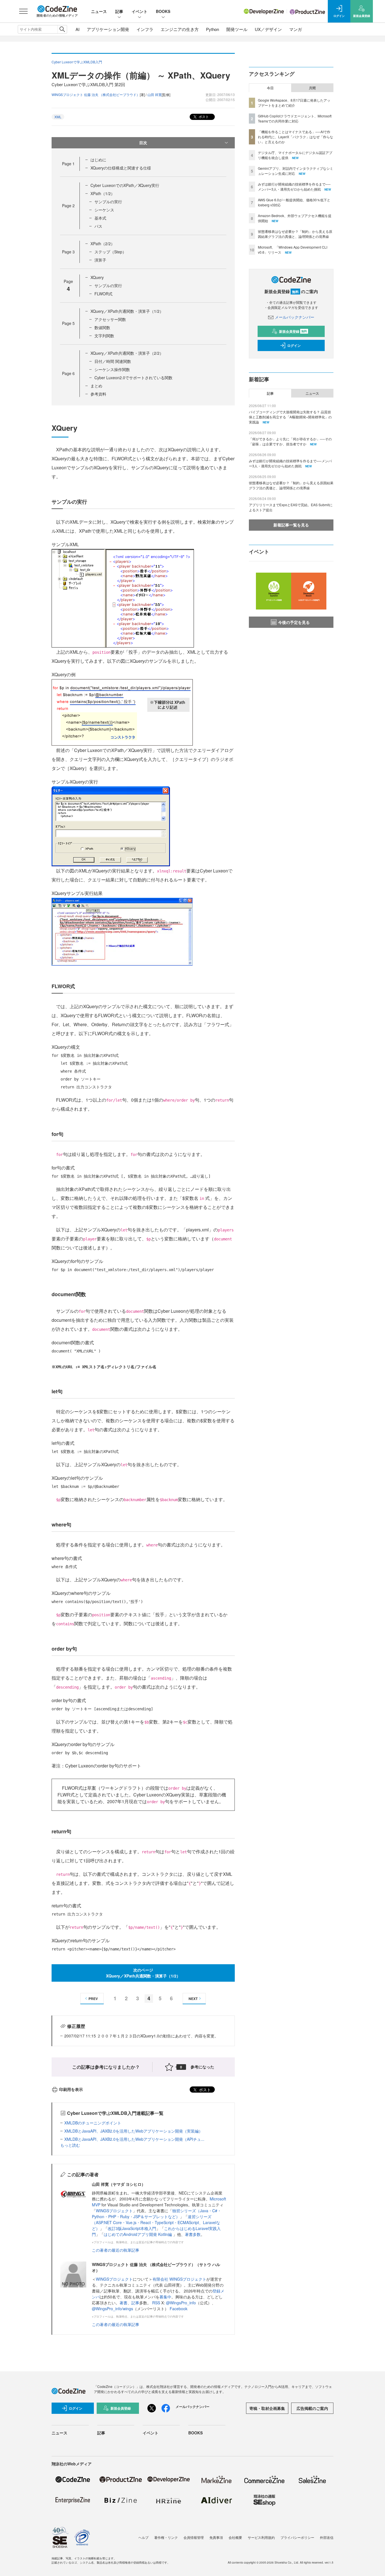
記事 (119, 11)
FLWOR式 (103, 294)
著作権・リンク (166, 2537)
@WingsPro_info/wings (112, 2309)
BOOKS (163, 11)
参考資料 (98, 394)
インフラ (145, 29)
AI (78, 29)
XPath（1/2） (103, 193)
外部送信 (327, 2537)
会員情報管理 (194, 2537)
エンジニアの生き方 (180, 29)
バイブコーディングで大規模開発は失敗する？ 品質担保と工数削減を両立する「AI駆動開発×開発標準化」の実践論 (290, 417)
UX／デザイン (268, 29)
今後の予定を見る (294, 622)
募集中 (165, 2297)
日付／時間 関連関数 (113, 361)
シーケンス (104, 210)
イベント (140, 11)
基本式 (100, 218)
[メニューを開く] (23, 11)
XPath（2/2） (103, 244)
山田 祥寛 (155, 94)
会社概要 (235, 2537)
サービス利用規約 (261, 2537)
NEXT (193, 1999)
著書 (123, 2303)
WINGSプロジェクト (114, 2211)
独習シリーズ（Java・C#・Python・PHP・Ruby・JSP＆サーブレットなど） (157, 2214)
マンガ (296, 29)
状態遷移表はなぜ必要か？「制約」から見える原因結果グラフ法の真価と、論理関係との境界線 (295, 234)
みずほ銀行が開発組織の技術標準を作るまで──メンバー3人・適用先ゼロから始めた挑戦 (294, 187)
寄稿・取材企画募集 (267, 2408)
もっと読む (70, 2145)
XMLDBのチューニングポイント (93, 2123)
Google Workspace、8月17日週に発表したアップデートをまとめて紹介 (294, 103)
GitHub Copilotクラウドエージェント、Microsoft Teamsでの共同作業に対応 (295, 118)
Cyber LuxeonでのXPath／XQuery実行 (125, 185)
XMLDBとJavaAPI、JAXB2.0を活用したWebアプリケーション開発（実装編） (133, 2131)
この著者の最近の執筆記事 (116, 2250)
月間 (312, 88)
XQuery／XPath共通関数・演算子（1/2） (127, 311)
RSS (157, 2303)
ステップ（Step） (110, 252)
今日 (270, 88)
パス (98, 226)
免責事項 (216, 2537)
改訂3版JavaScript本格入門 (132, 2228)
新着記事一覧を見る (291, 525)
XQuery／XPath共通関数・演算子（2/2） (127, 353)
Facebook (179, 2309)
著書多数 (193, 2234)
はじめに (98, 160)
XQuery (97, 277)
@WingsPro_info (181, 2303)
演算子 (100, 260)
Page (68, 164)
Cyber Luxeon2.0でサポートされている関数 (133, 378)
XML (58, 117)
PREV (93, 1999)
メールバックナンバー (295, 317)
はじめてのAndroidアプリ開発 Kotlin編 (138, 2234)
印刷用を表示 (71, 2089)
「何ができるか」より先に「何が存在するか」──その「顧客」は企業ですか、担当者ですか (290, 441)
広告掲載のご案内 (312, 2408)
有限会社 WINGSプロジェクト (179, 2279)
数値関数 (102, 327)
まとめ (96, 386)
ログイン (294, 345)
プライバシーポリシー (297, 2537)
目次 (143, 142)
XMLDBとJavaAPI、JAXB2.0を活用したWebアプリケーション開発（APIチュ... (134, 2139)
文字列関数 (104, 336)
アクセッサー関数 (110, 319)
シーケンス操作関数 (112, 369)
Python (213, 29)
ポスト (203, 116)
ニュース (99, 11)
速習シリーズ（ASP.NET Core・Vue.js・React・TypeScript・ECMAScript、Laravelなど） (156, 2222)
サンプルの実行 (108, 202)
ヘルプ (143, 2537)
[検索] (62, 29)
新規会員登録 (293, 331)
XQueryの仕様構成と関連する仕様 (121, 168)
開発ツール (237, 29)
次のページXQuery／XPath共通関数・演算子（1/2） (143, 1973)
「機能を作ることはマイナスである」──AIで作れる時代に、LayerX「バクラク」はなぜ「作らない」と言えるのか (296, 137)
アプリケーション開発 (108, 29)
